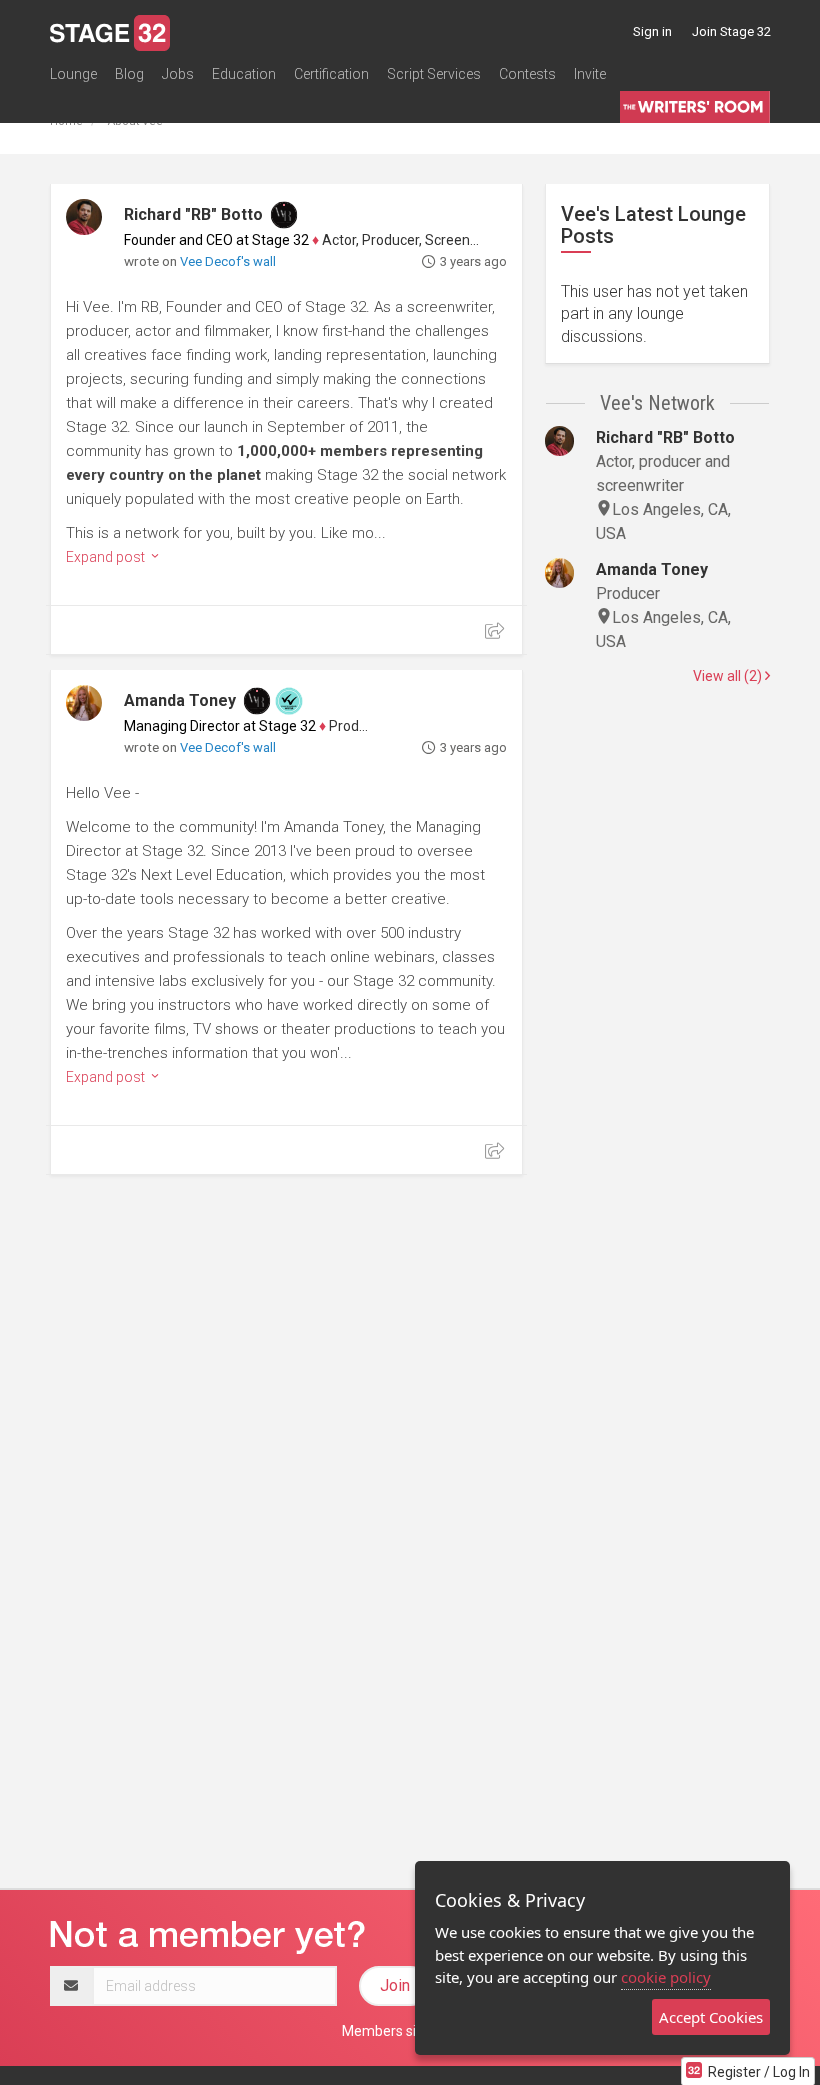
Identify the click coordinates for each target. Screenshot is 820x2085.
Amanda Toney (180, 700)
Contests (527, 74)
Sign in (652, 31)
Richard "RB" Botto (193, 214)
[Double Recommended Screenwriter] (289, 701)
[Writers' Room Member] (284, 215)
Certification (331, 74)
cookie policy (666, 1977)
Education (244, 74)
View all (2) (729, 676)
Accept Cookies (711, 2017)
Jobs (178, 74)
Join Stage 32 (731, 31)
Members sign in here (410, 2031)
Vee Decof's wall (228, 261)
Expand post (107, 557)
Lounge (73, 74)
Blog (129, 74)
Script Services (434, 74)
